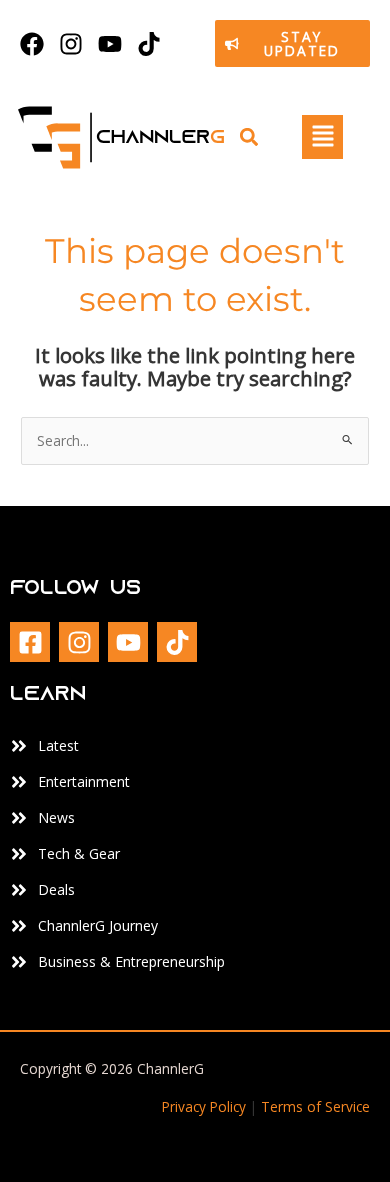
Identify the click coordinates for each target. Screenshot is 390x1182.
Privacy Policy (204, 1106)
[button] (248, 137)
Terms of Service (315, 1106)
